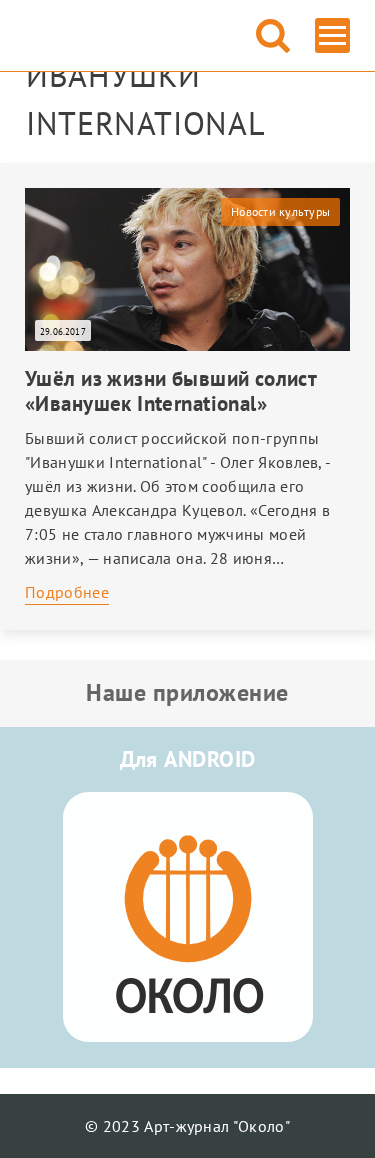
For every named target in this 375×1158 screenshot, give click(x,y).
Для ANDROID (188, 759)
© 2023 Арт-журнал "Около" (187, 1126)
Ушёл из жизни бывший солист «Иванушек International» (171, 391)
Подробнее (67, 592)
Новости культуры (280, 211)
